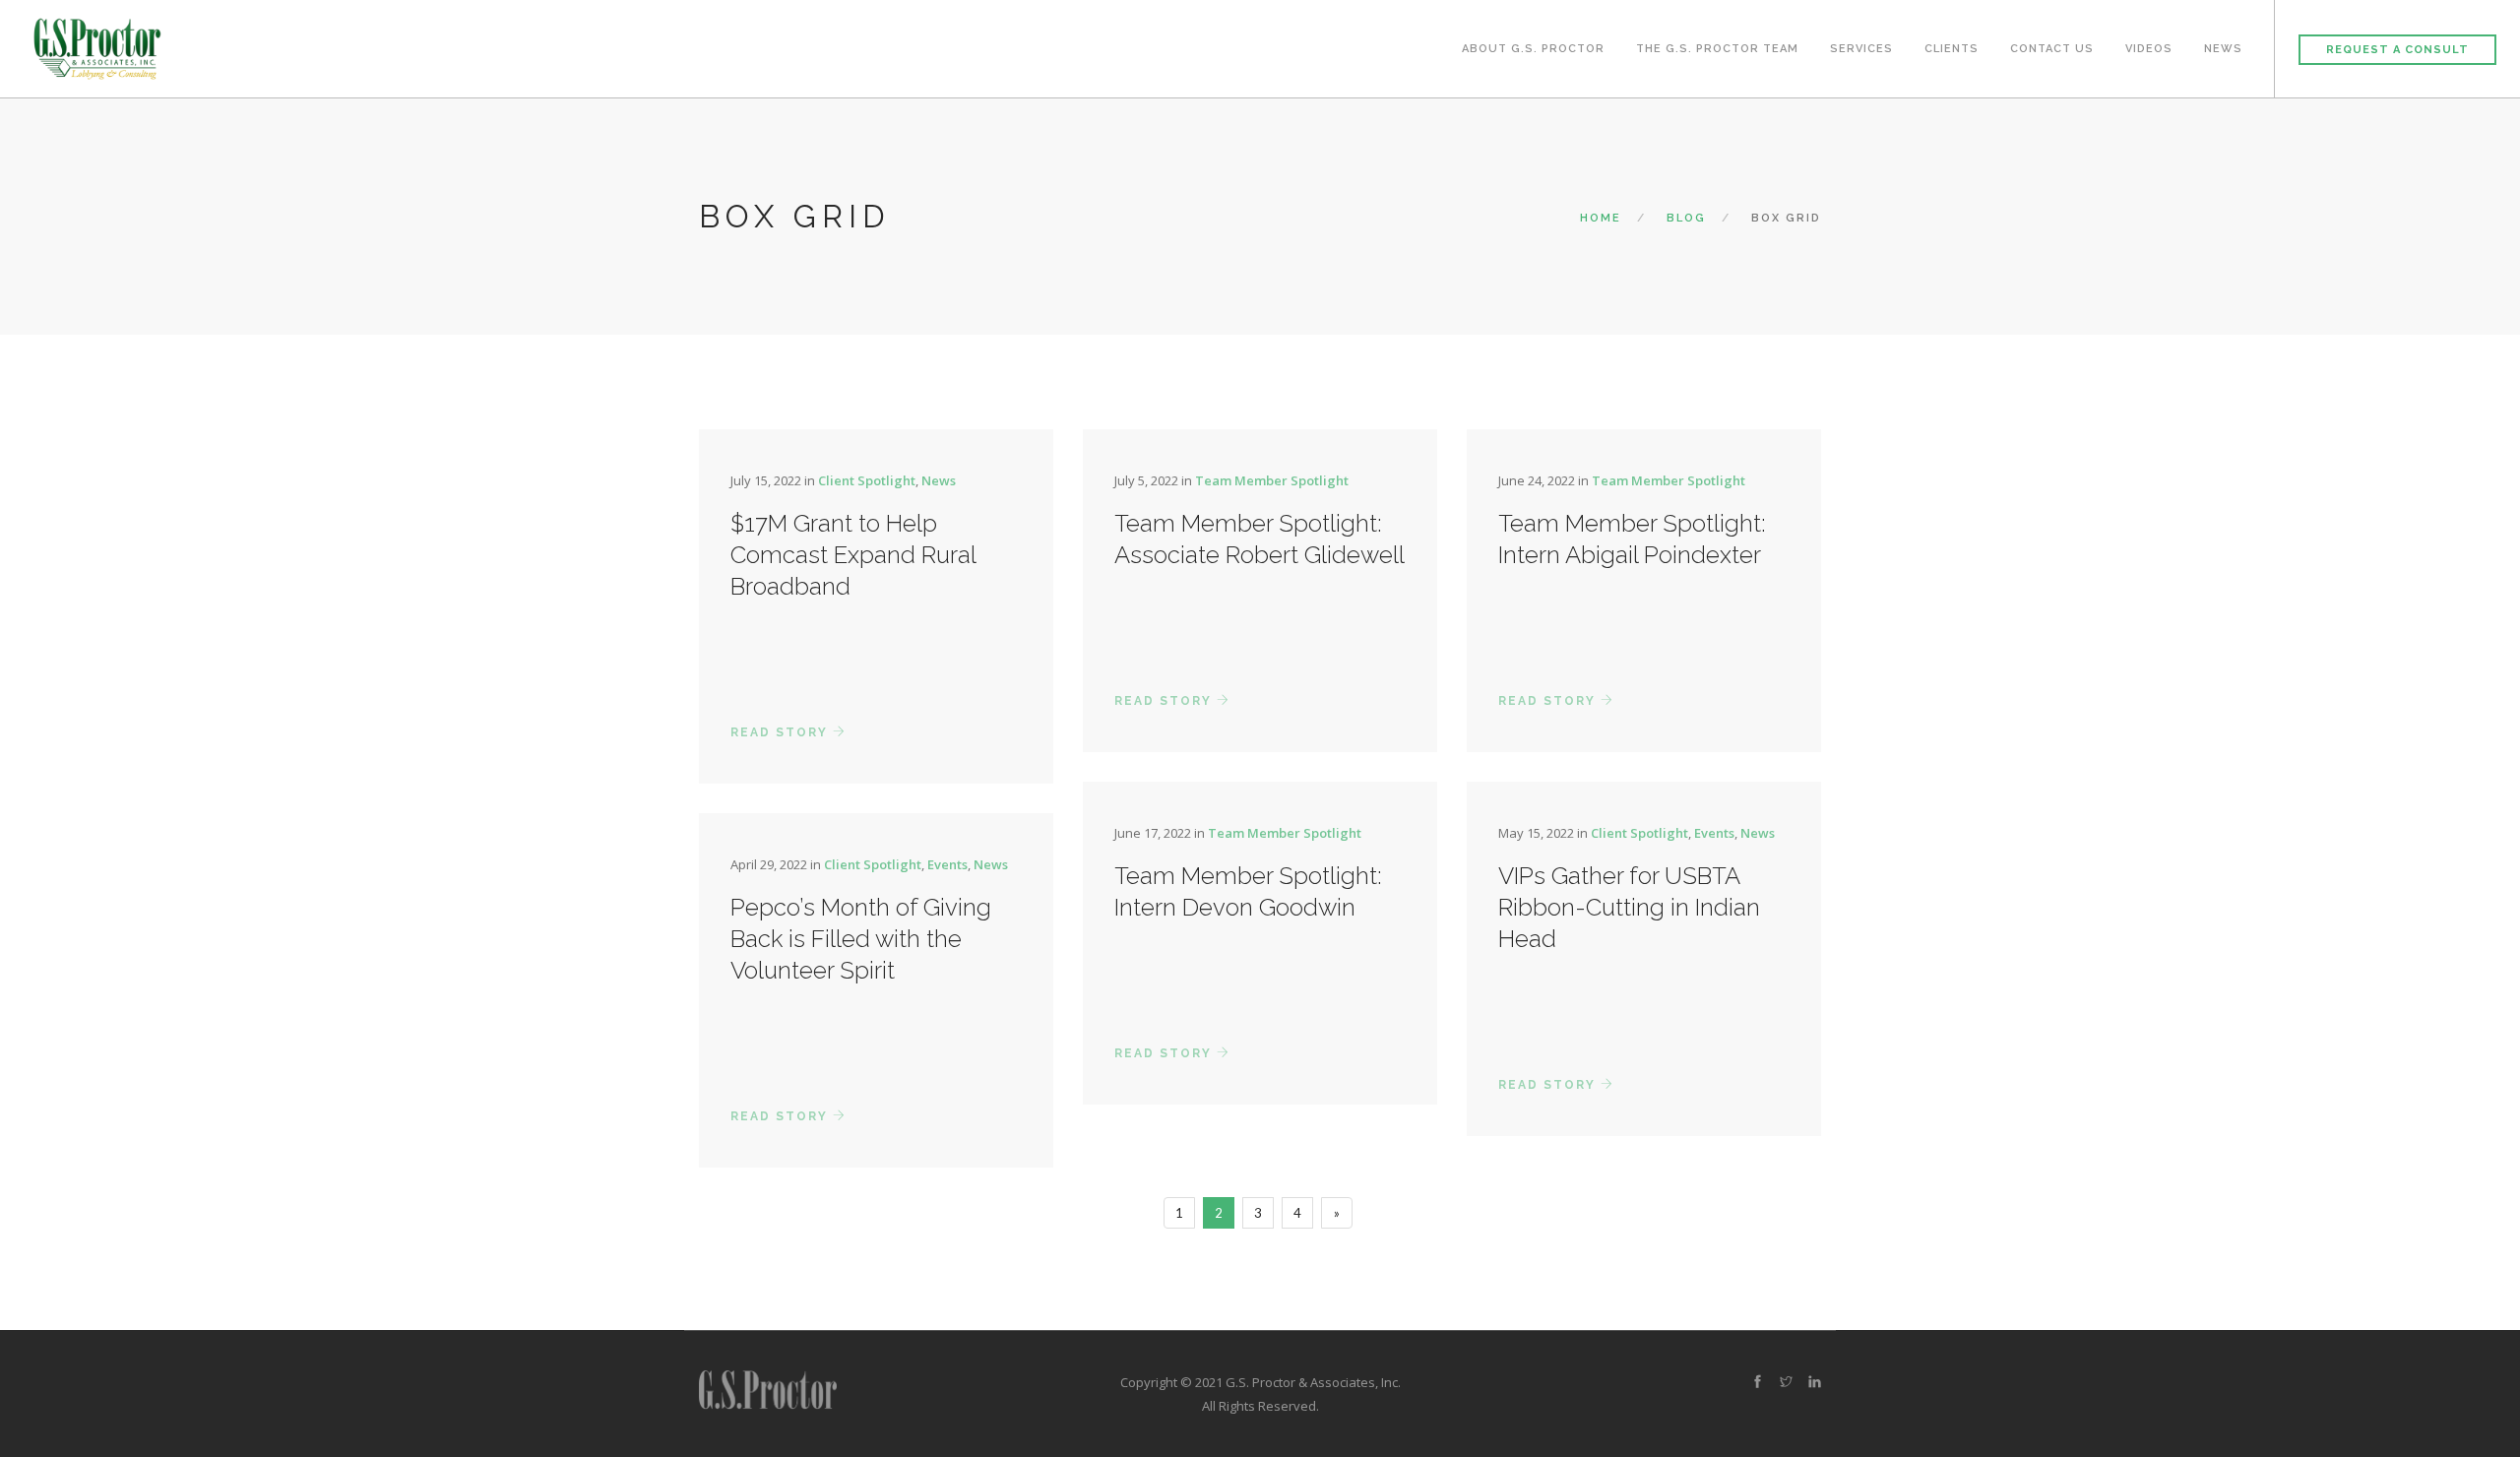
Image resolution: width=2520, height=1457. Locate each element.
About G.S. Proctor (1533, 49)
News (2223, 49)
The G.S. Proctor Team (1717, 49)
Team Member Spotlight (1272, 480)
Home (1601, 218)
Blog (1686, 218)
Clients (1952, 49)
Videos (2149, 49)
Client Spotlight (867, 480)
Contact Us (2052, 49)
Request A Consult (2397, 50)
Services (1861, 49)
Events (1714, 833)
